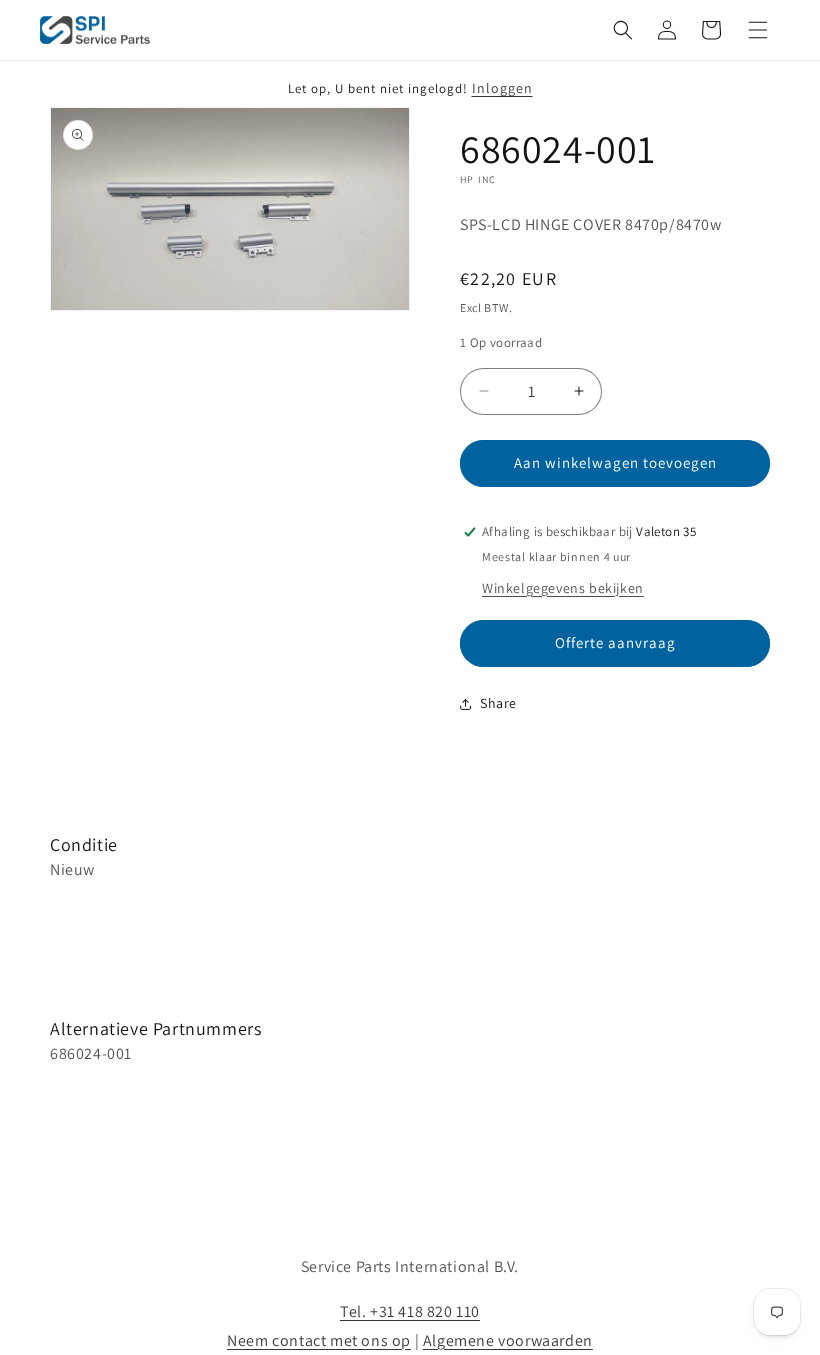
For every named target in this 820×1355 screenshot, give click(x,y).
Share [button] (498, 703)
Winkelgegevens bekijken (563, 588)
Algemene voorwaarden (508, 1340)
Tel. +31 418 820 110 (410, 1311)
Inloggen (502, 88)
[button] (623, 30)
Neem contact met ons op (319, 1340)
